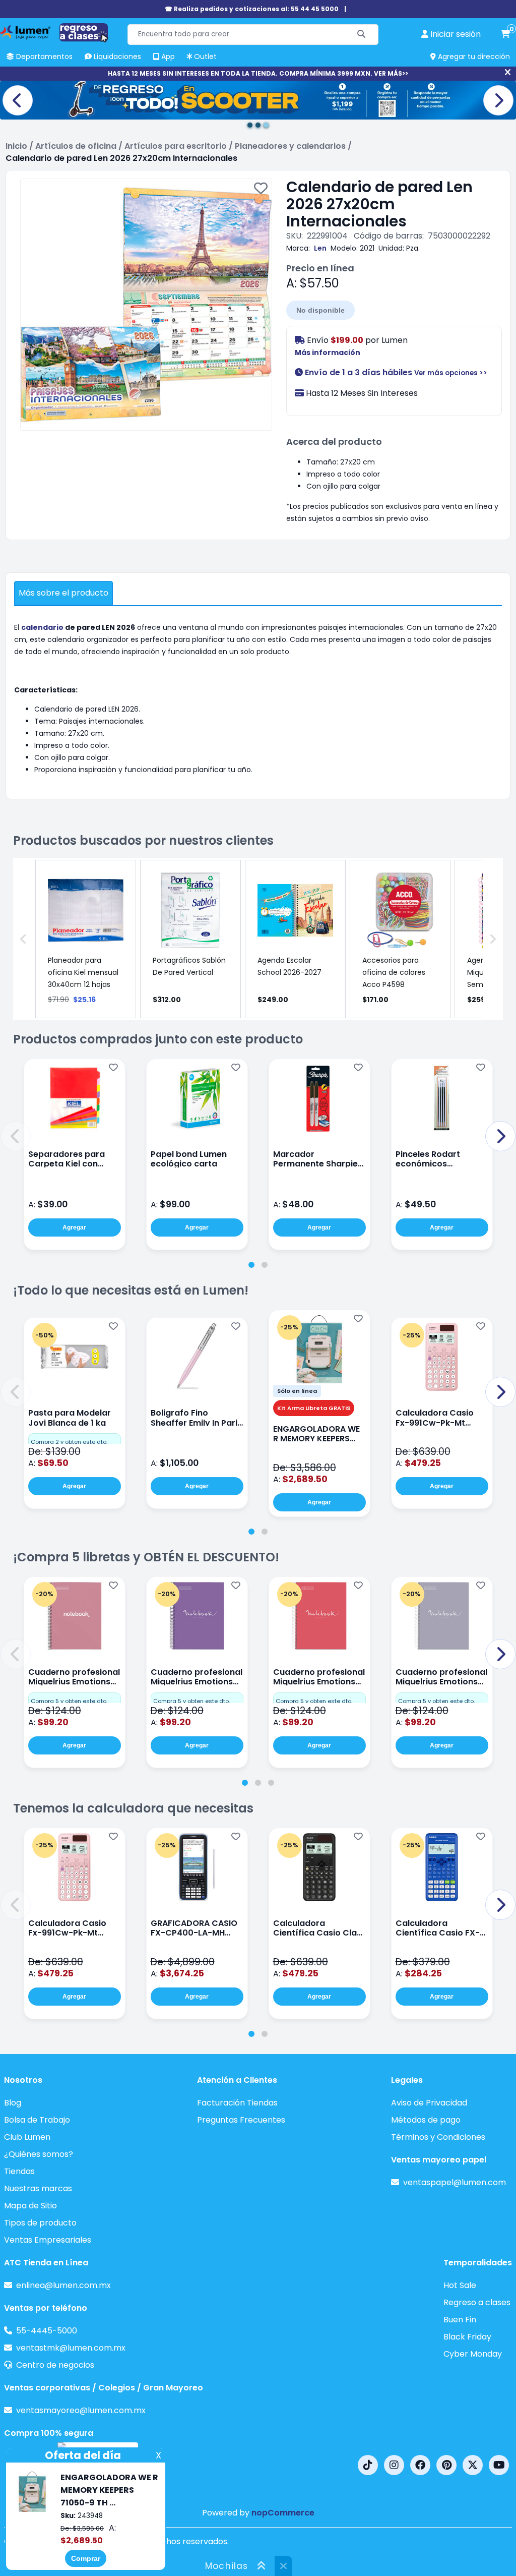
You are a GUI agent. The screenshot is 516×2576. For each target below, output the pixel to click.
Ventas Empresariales (48, 2240)
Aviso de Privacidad (429, 2103)
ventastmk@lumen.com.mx (71, 2348)
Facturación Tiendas (237, 2103)
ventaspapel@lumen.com (455, 2182)
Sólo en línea (297, 1391)
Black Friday (467, 2337)
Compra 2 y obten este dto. (69, 1442)
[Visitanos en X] (473, 2465)
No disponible (320, 310)
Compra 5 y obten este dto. (69, 1701)
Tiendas (19, 2171)
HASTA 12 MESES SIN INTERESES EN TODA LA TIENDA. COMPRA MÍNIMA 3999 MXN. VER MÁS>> (258, 73)
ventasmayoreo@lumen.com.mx (81, 2410)
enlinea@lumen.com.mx (63, 2285)
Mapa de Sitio (30, 2206)
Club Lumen (27, 2137)
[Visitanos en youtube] (499, 2465)
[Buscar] (362, 35)
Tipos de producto (40, 2223)
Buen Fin (460, 2320)
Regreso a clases (477, 2302)
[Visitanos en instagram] (394, 2465)
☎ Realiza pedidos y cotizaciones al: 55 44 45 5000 (252, 9)
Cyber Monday (473, 2354)
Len (320, 248)
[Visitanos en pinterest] (446, 2465)
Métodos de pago (426, 2120)
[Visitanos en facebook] (420, 2465)
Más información (328, 353)
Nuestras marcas (38, 2188)
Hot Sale (460, 2285)
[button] (16, 1136)
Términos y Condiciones (438, 2137)
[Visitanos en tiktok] (368, 2465)
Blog (13, 2103)
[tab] (251, 1265)
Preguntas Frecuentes (241, 2120)
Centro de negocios (55, 2365)
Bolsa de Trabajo (37, 2120)
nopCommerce (283, 2513)
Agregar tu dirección (473, 56)
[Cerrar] (508, 73)
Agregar (74, 1227)
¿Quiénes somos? (39, 2154)
